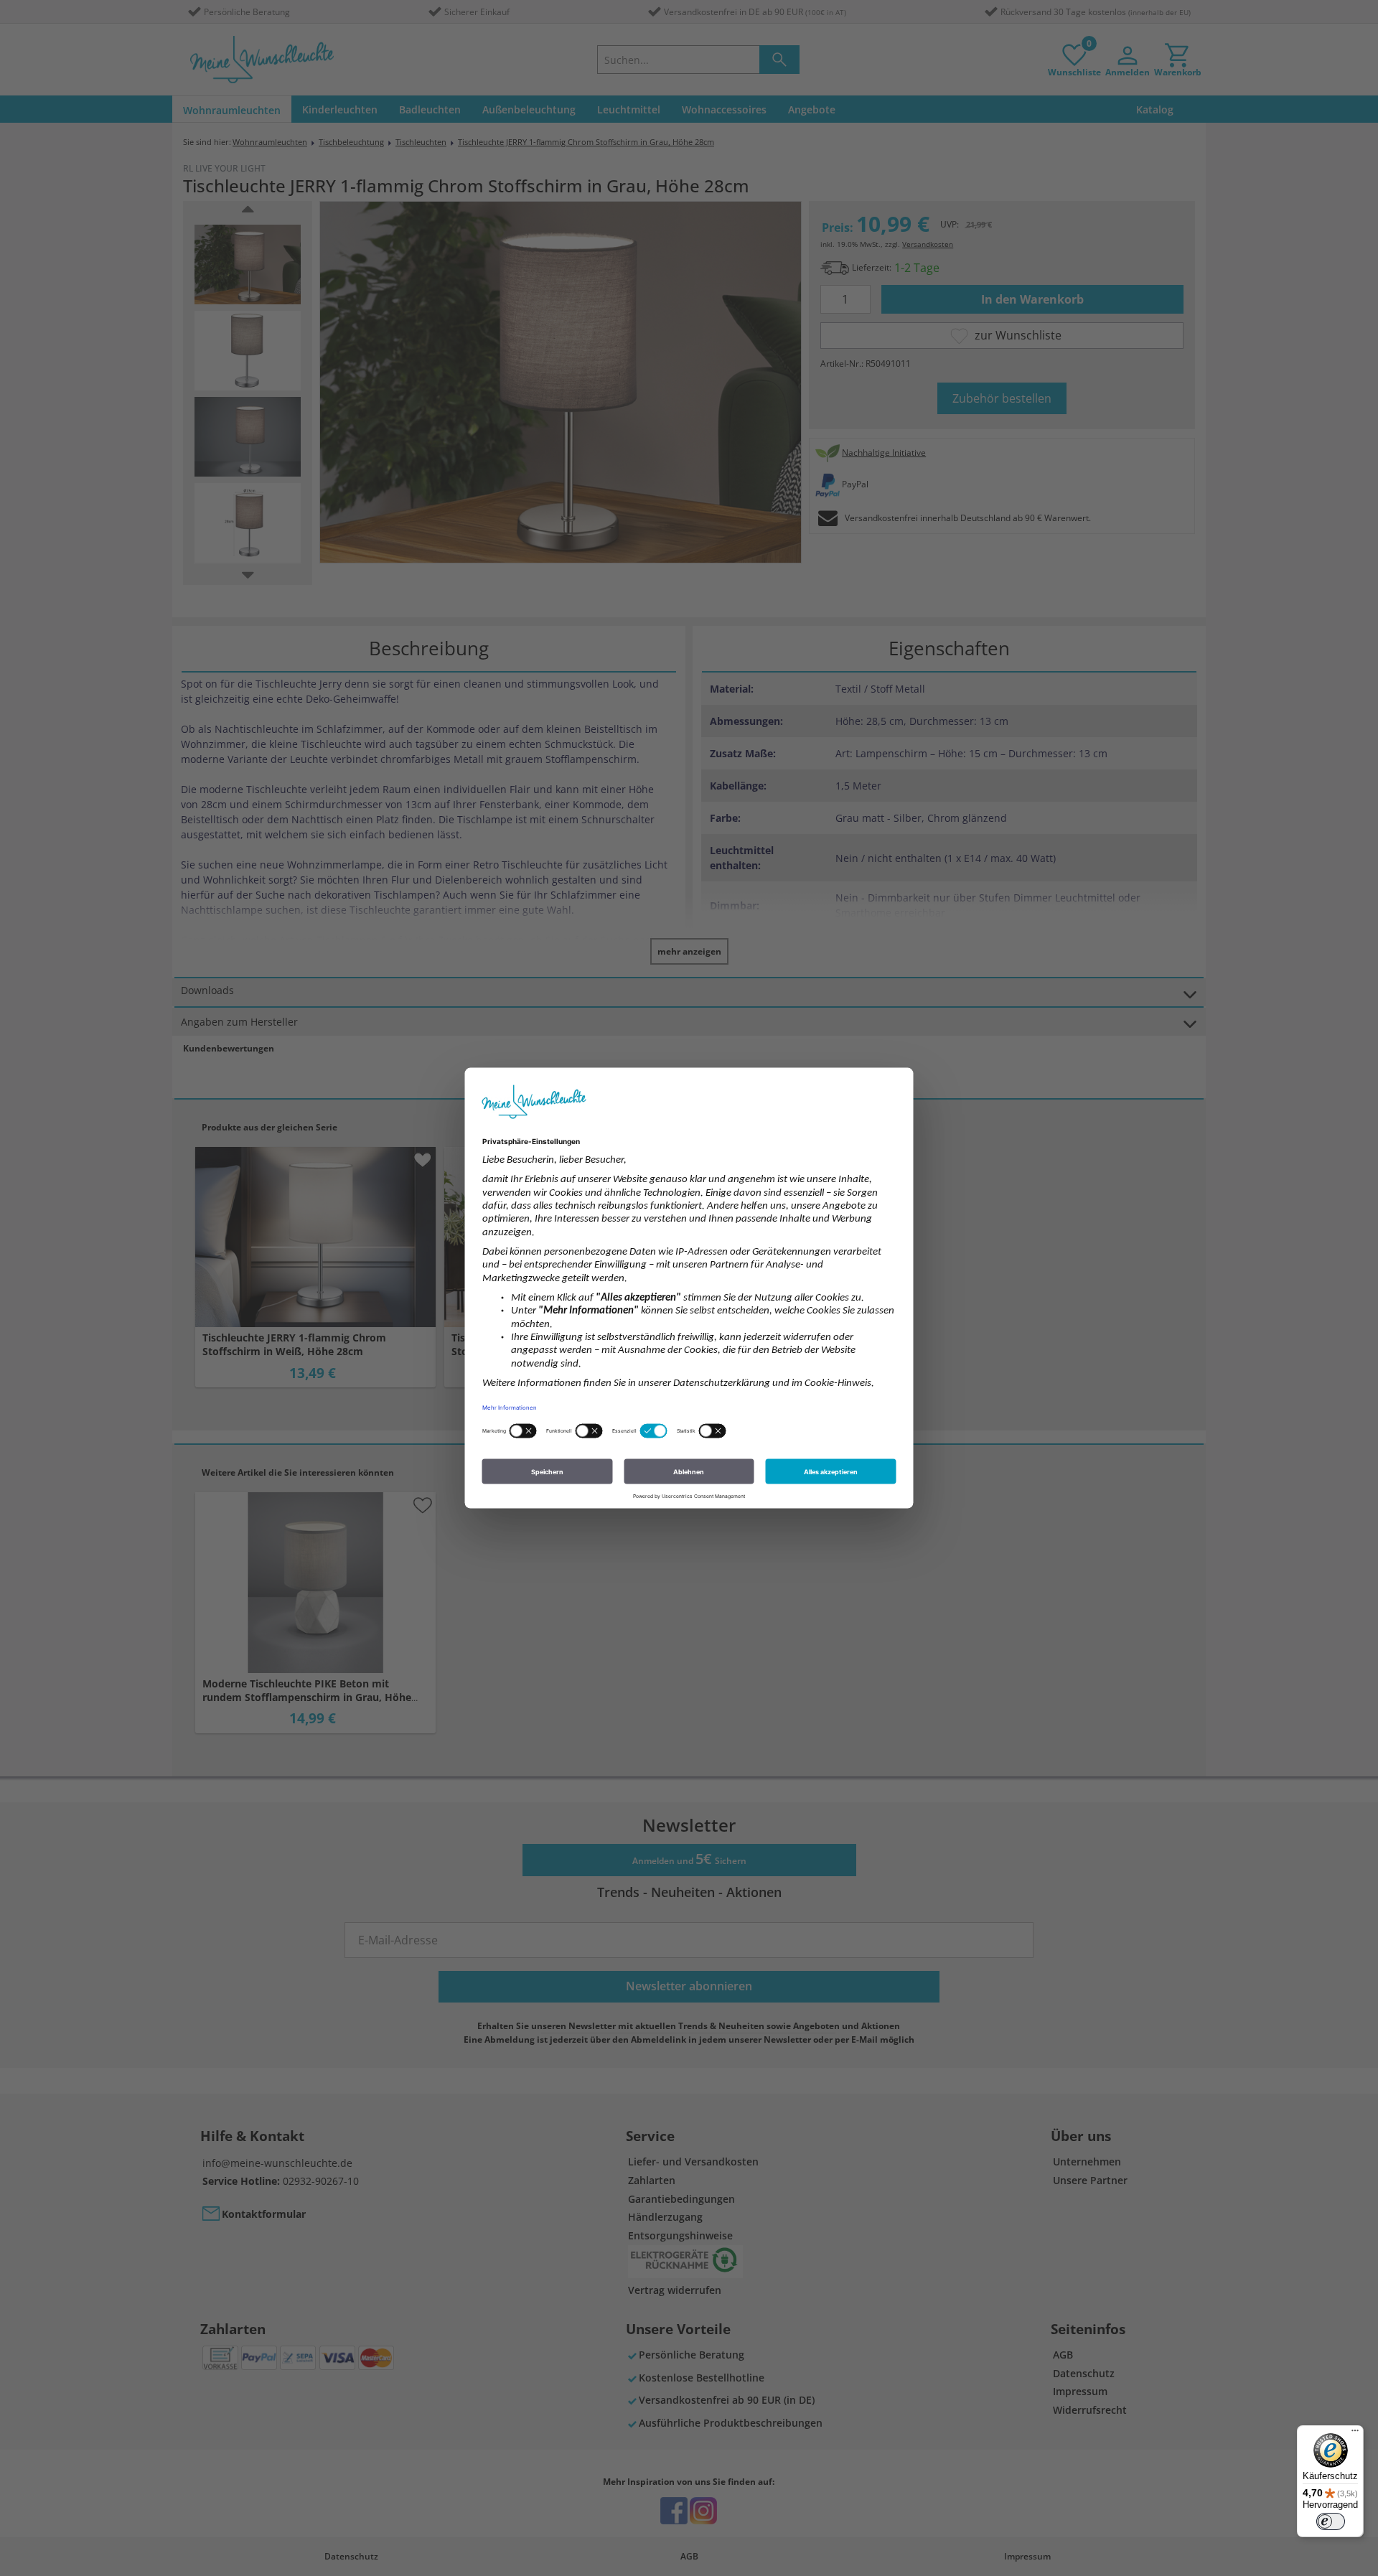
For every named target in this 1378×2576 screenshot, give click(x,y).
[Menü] (1355, 2434)
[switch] (1331, 2521)
